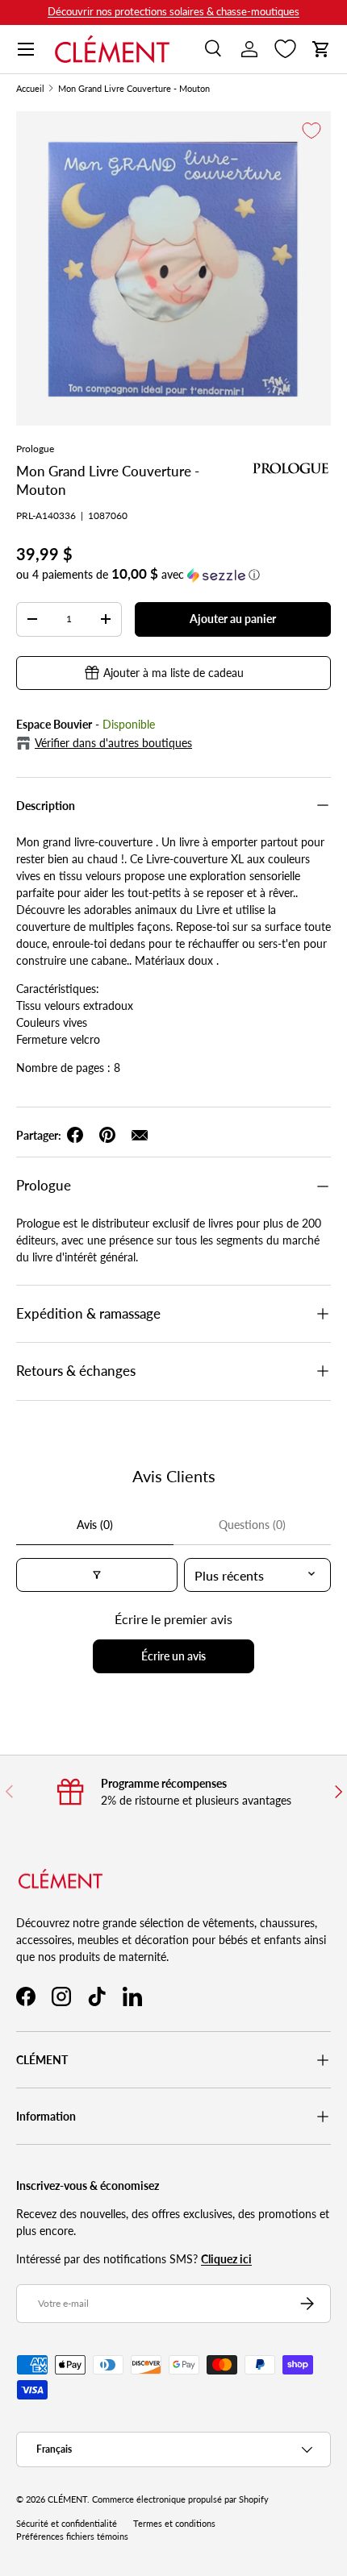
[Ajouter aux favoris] (311, 131)
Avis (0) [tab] (95, 1525)
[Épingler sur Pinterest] (107, 1135)
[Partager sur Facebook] (75, 1135)
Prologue (35, 449)
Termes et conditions (174, 2524)
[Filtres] (97, 1575)
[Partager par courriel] (140, 1135)
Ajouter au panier (233, 619)
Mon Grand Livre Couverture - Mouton (134, 89)
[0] (285, 49)
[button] (321, 49)
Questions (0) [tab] (252, 1525)
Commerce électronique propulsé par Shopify (180, 2499)
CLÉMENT (67, 2499)
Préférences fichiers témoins (72, 2537)
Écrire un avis (173, 1656)
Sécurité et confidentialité (67, 2524)
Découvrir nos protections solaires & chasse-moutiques (173, 12)
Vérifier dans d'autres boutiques (113, 743)
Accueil (30, 89)
